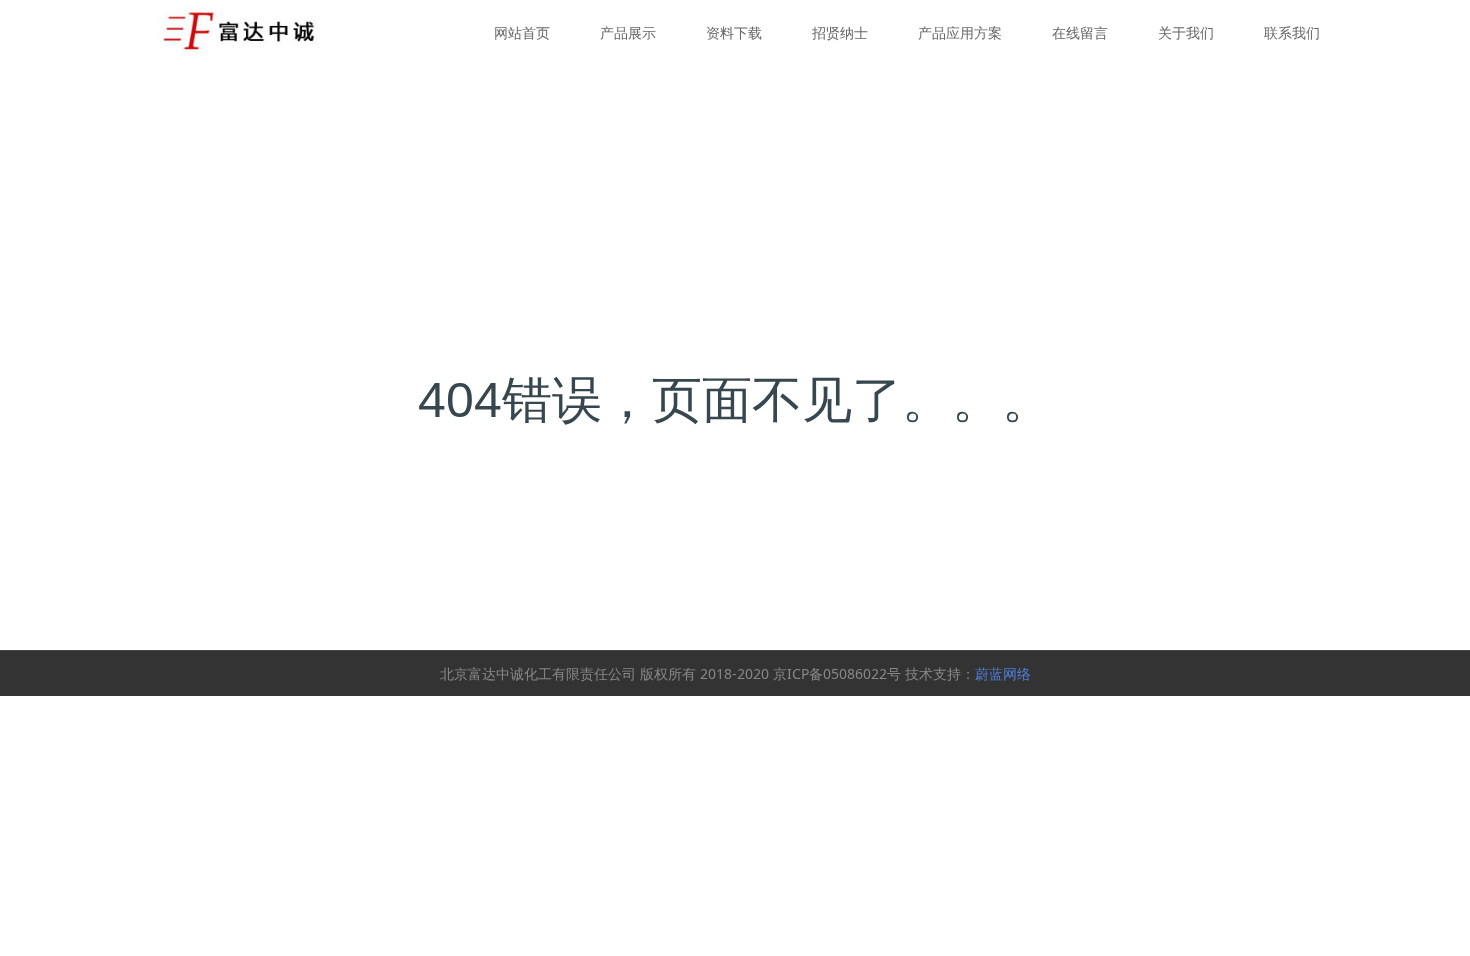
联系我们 (1292, 32)
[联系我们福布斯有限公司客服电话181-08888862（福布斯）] (241, 30)
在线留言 (1080, 32)
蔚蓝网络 (1003, 673)
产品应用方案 (960, 32)
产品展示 (628, 32)
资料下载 (734, 32)
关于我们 (1186, 32)
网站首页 (522, 32)
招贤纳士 (840, 32)
